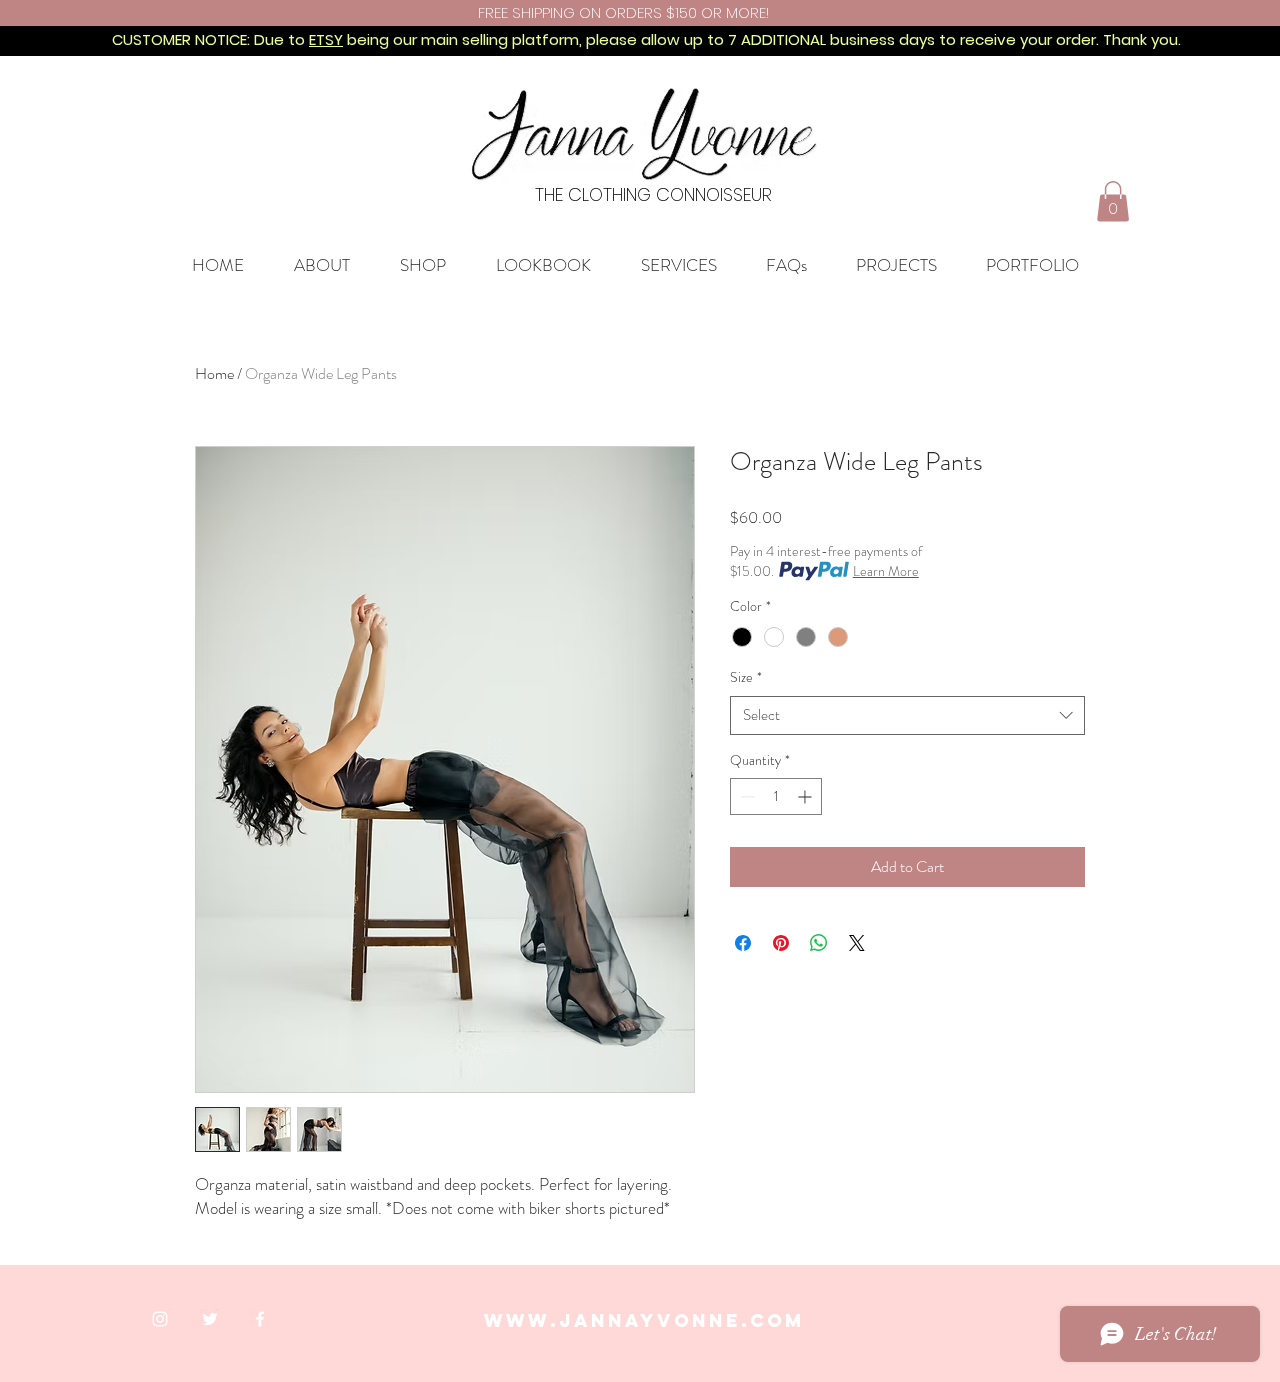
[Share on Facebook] (743, 943)
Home (214, 373)
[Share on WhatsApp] (819, 943)
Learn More (886, 571)
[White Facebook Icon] (260, 1319)
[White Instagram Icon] (160, 1319)
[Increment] (806, 796)
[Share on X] (857, 943)
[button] (1113, 201)
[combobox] (907, 715)
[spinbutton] (776, 796)
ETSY (326, 39)
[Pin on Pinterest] (781, 943)
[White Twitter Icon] (210, 1319)
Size (746, 677)
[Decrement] (745, 796)
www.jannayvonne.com (644, 1320)
